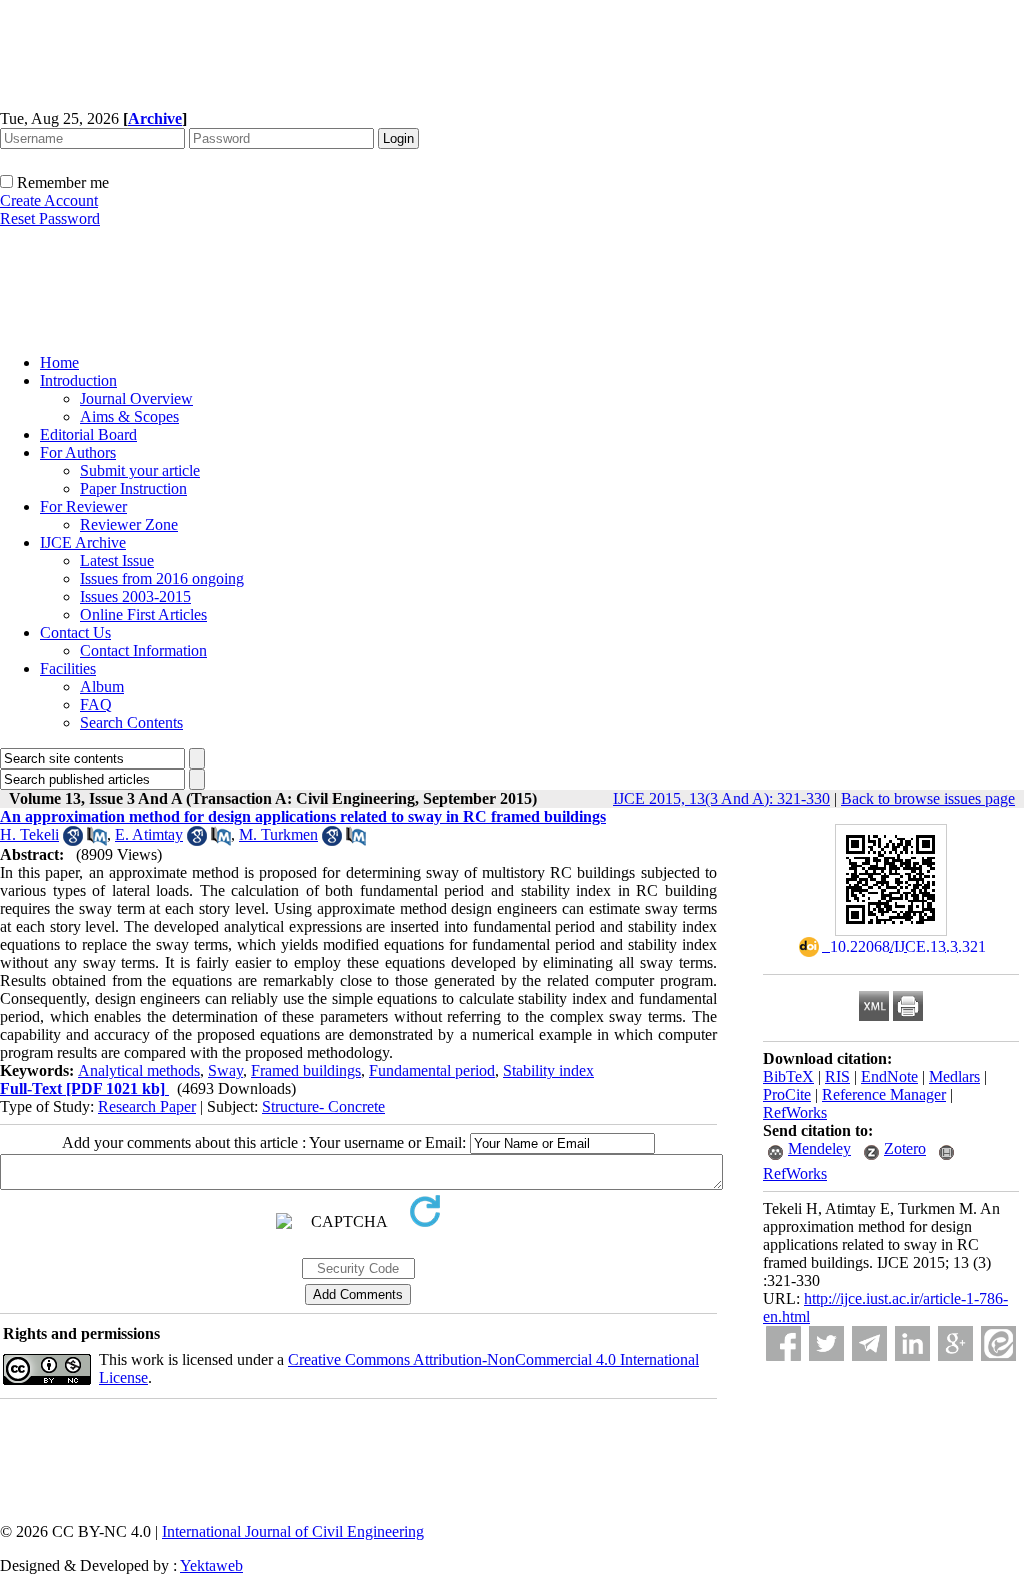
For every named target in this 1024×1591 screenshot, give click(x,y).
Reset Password (50, 218)
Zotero (905, 1148)
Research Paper (147, 1106)
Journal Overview (136, 398)
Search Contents (131, 722)
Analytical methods (139, 1070)
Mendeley (819, 1148)
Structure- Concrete (323, 1106)
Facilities (68, 668)
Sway (225, 1070)
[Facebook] (783, 1343)
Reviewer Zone (129, 524)
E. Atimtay (149, 834)
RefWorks (795, 1112)
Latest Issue (117, 560)
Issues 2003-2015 (135, 596)
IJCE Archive (83, 542)
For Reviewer (83, 506)
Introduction (78, 380)
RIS (837, 1076)
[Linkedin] (912, 1343)
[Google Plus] (955, 1343)
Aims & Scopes (129, 416)
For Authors (78, 452)
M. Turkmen (278, 834)
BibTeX (788, 1076)
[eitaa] (998, 1343)
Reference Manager (884, 1094)
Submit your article (140, 470)
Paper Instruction (133, 488)
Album (102, 686)
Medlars (954, 1076)
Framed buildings (306, 1070)
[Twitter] (826, 1343)
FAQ (96, 704)
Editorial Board (88, 434)
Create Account (49, 200)
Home (59, 362)
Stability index (548, 1070)
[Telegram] (869, 1343)
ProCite (787, 1094)
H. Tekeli (29, 834)
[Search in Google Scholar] (73, 840)
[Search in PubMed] (97, 840)
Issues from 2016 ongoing (162, 578)
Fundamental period (432, 1070)
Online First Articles (143, 614)
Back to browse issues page (928, 798)
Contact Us (75, 632)
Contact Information (143, 650)
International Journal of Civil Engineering (293, 1531)
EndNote (889, 1076)
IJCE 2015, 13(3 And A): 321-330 (721, 798)
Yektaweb (211, 1565)
